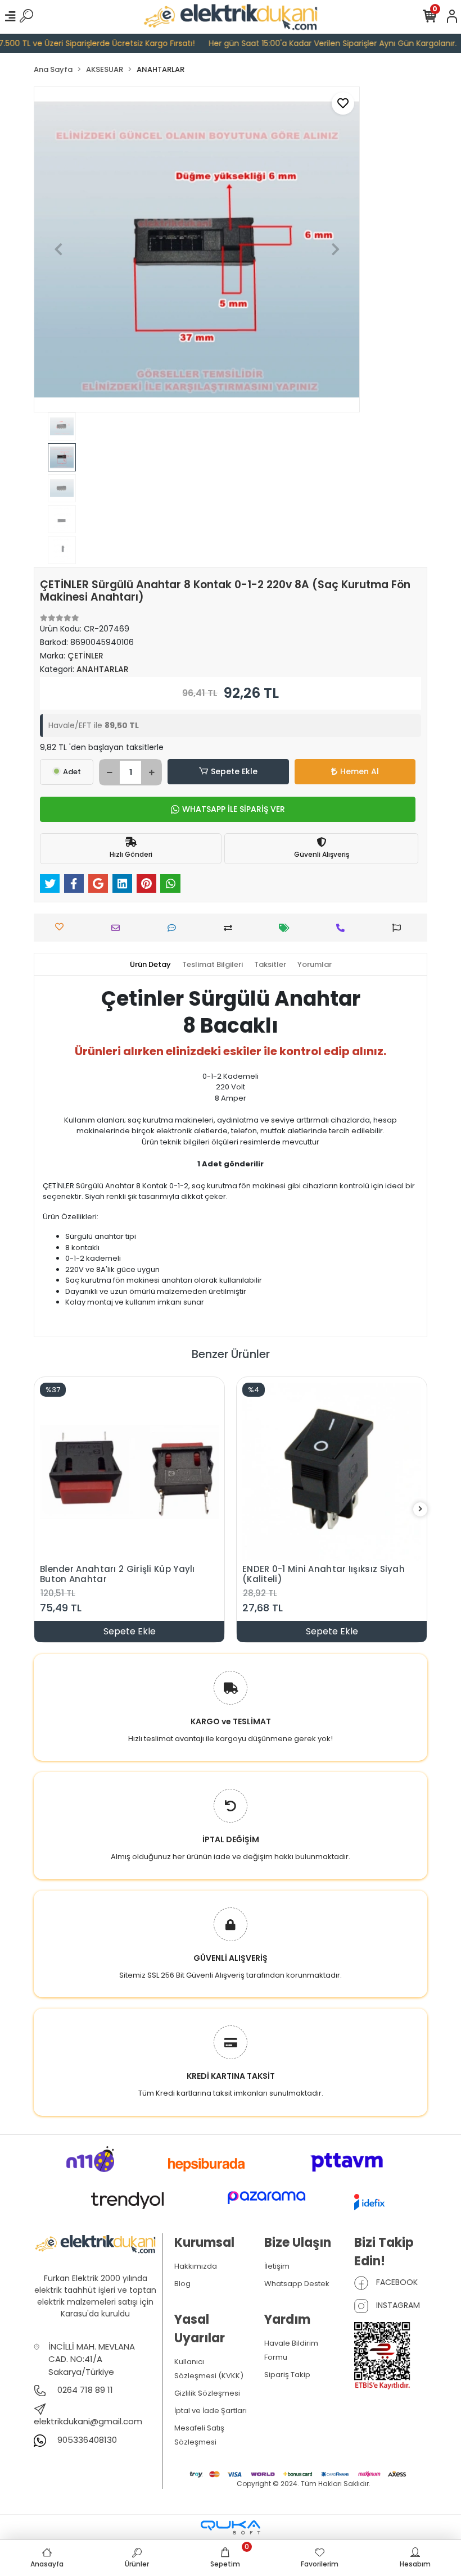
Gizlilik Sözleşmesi (207, 2393)
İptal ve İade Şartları (211, 2411)
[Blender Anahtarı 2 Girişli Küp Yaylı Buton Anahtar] (129, 1472)
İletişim (277, 2266)
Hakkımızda (196, 2266)
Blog (182, 2284)
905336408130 (86, 2440)
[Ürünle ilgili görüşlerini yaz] (175, 928)
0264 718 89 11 (84, 2390)
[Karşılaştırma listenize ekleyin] (231, 928)
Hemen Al (360, 771)
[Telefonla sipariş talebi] (343, 928)
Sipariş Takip (287, 2375)
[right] (421, 1509)
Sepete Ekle (234, 771)
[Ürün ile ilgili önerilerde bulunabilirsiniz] (399, 928)
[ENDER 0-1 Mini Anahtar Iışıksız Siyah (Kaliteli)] (332, 1472)
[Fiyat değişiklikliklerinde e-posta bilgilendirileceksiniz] (287, 928)
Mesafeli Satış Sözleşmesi (199, 2435)
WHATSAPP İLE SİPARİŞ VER (234, 809)
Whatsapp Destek (297, 2284)
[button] (58, 249)
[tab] (150, 965)
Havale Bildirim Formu (291, 2350)
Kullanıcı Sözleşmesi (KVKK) (209, 2369)
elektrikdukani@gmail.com (88, 2421)
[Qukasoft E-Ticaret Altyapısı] (231, 2527)
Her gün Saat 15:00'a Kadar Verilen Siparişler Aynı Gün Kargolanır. (312, 43)
